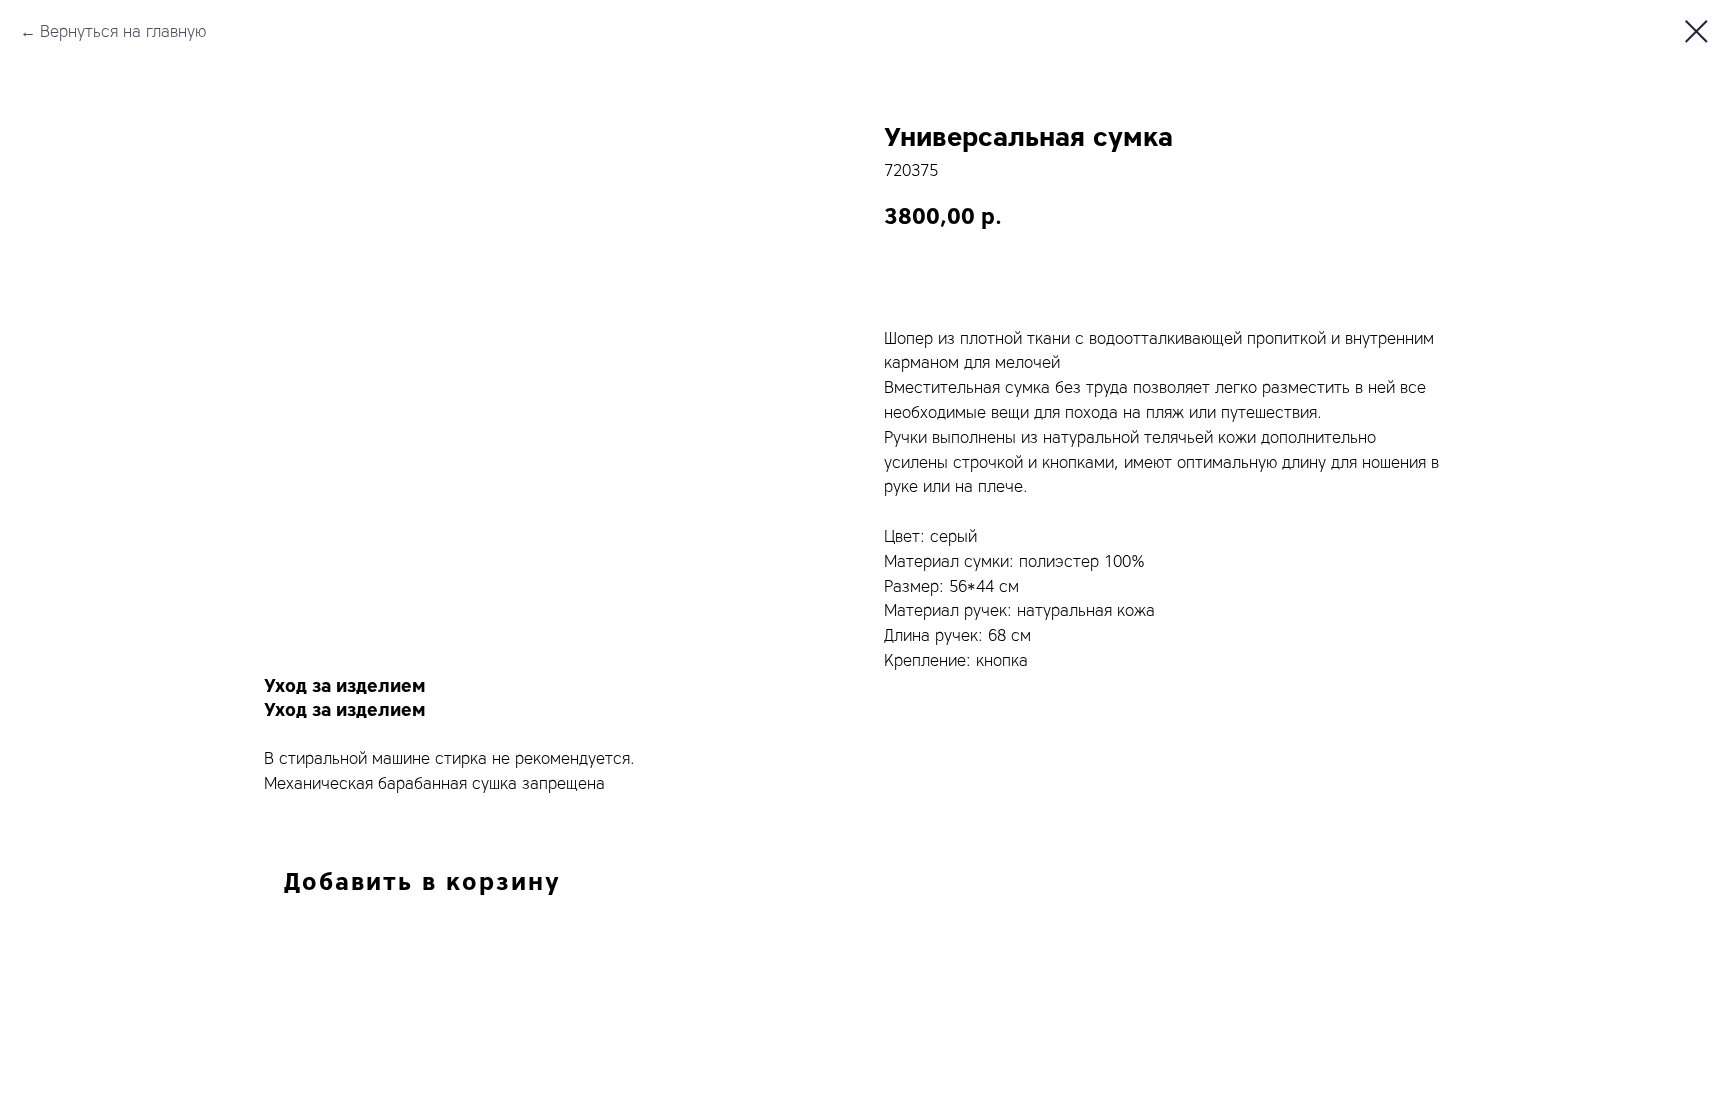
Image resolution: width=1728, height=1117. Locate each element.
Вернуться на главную (123, 31)
